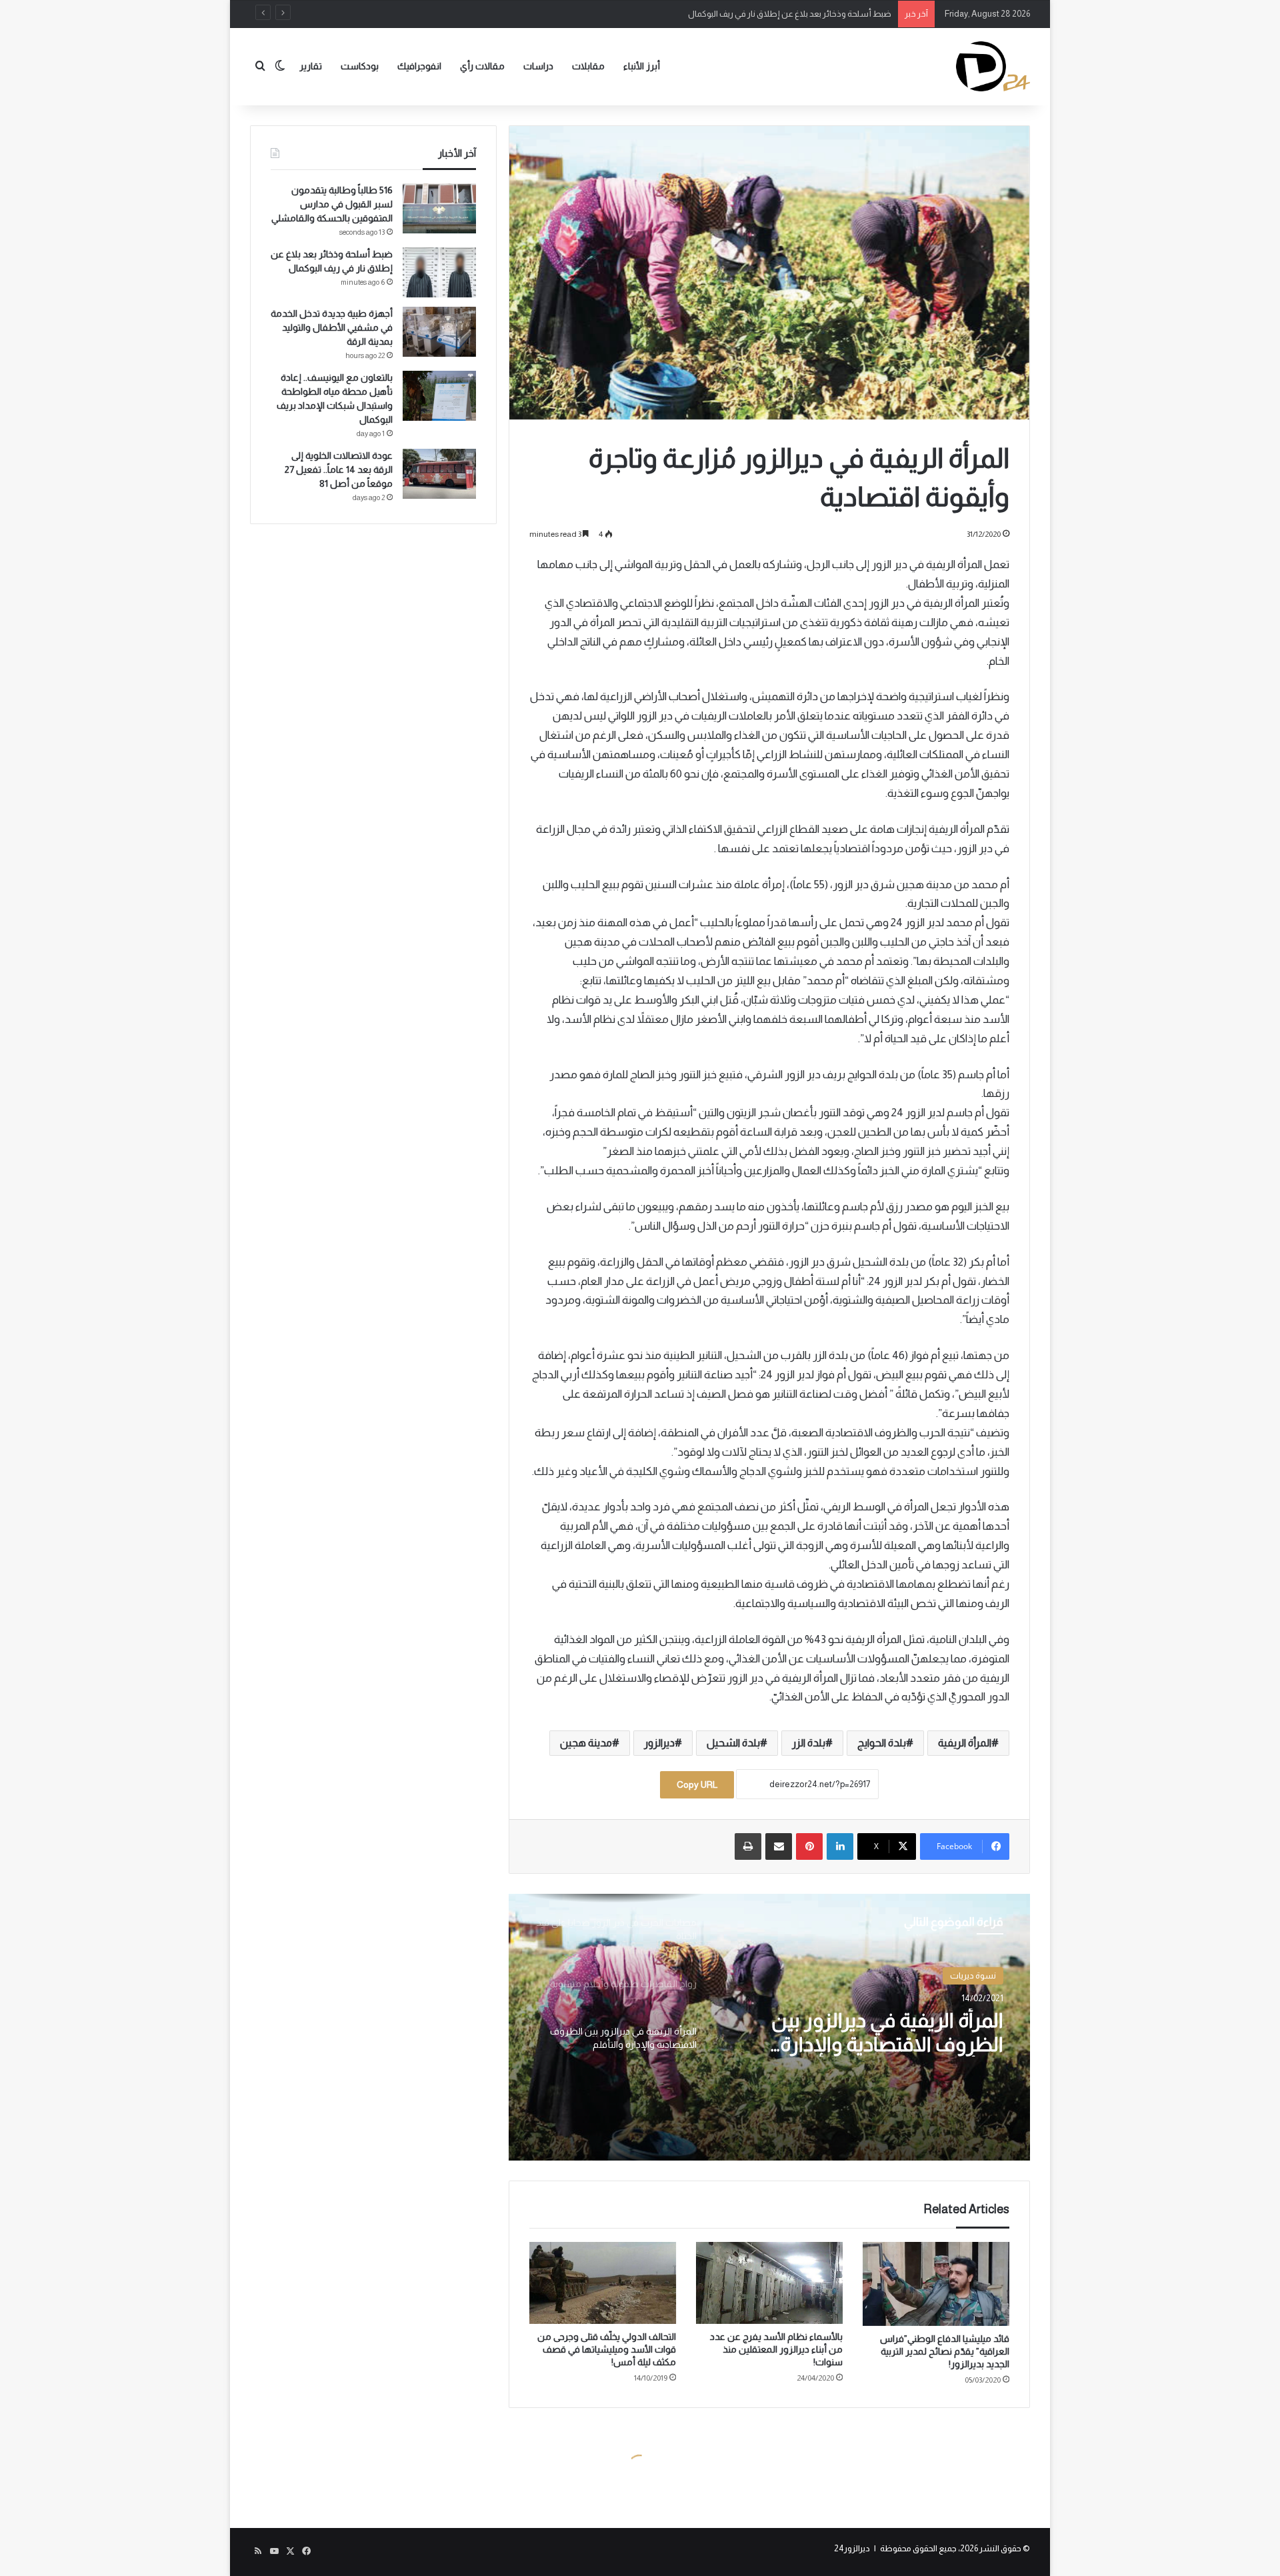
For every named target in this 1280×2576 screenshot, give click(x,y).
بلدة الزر (809, 1743)
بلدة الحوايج (882, 1743)
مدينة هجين (586, 1743)
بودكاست (360, 66)
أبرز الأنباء (642, 66)
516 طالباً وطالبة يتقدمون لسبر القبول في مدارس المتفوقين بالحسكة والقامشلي (332, 204)
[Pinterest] (809, 1846)
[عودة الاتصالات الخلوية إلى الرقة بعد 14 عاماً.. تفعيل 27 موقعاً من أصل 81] (439, 474)
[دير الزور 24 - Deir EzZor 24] (993, 66)
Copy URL (697, 1784)
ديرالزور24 (852, 2548)
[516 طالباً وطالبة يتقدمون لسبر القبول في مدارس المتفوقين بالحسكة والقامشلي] (439, 208)
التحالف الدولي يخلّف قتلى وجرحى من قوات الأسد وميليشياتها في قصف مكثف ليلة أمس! (607, 2349)
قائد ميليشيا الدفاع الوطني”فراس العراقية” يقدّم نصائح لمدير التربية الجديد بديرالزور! (945, 2351)
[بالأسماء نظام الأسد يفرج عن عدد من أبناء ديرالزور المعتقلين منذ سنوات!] (769, 2283)
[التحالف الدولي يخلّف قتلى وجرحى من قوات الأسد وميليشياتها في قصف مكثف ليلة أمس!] (603, 2283)
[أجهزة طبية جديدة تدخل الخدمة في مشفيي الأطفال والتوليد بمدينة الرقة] (439, 332)
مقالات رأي (482, 66)
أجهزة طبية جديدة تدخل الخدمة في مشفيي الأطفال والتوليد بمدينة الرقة (767, 14)
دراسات (538, 66)
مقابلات (588, 66)
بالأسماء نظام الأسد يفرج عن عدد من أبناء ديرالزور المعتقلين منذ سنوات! (776, 2349)
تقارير (311, 66)
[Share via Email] (779, 1846)
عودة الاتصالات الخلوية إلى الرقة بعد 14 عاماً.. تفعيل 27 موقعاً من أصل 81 (339, 469)
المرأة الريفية (965, 1743)
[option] (769, 2027)
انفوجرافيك (419, 66)
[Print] (748, 1846)
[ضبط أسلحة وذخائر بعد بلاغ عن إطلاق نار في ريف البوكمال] (439, 272)
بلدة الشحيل (733, 1743)
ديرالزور (659, 1743)
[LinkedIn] (840, 1846)
